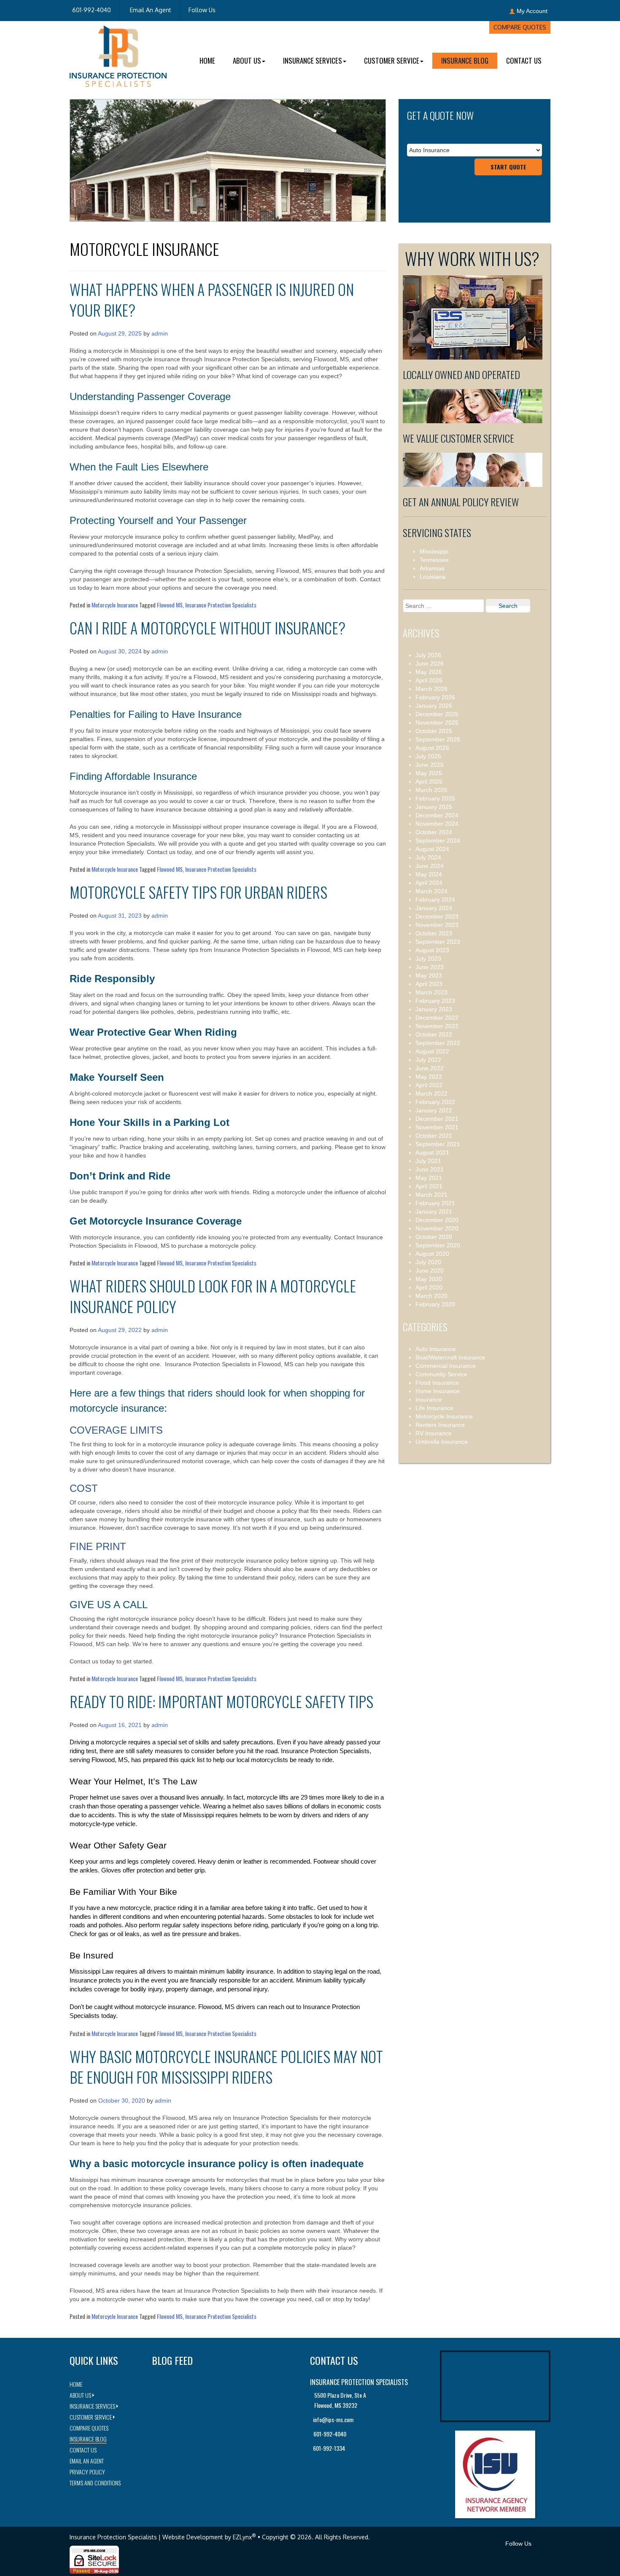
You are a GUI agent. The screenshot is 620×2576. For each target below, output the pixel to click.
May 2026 (429, 672)
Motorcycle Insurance (115, 605)
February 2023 (435, 1001)
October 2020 (434, 1237)
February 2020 (435, 1304)
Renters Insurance (440, 1425)
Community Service (441, 1374)
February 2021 (435, 1203)
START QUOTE (508, 167)
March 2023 (431, 992)
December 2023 (437, 916)
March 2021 (431, 1195)
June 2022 (430, 1068)
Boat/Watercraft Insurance (450, 1357)
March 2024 (431, 891)
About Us (247, 60)
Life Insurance (434, 1408)
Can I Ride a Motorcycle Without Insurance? (208, 627)
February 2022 (435, 1102)
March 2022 (431, 1093)
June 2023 (430, 967)
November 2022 (437, 1026)
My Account (532, 11)
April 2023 (429, 984)
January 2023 (434, 1009)
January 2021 (434, 1211)
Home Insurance (438, 1391)
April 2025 (429, 782)
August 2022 (432, 1051)
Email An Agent (150, 10)
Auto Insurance (436, 1349)
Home (207, 60)
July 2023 (428, 959)
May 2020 (429, 1279)
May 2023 (429, 975)
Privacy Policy (87, 2472)
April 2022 (429, 1085)
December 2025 (437, 714)
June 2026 (430, 663)
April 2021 (429, 1186)
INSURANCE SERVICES (313, 60)
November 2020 (437, 1228)
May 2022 (429, 1077)
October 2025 (434, 731)
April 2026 (429, 680)
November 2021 (437, 1127)
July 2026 (428, 655)
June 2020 (430, 1271)
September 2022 (438, 1043)
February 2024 (435, 900)
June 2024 (430, 866)
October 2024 (434, 832)
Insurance (429, 1399)
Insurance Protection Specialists (221, 605)
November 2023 (437, 925)
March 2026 (431, 689)
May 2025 (429, 773)
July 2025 (428, 756)
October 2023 (434, 933)
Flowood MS (170, 605)
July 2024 (428, 857)
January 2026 (434, 706)
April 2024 (429, 883)
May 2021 (429, 1178)
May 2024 (429, 874)
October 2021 (434, 1136)
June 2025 (430, 765)
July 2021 (428, 1161)
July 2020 (428, 1262)
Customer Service (392, 60)
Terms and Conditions (95, 2483)
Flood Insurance (437, 1383)
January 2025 (434, 807)
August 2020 (432, 1254)
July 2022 (428, 1060)
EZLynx (242, 2537)
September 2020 (438, 1245)
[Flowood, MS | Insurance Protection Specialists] (118, 56)
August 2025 (432, 748)
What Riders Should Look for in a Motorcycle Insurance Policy (213, 1296)
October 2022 (434, 1034)
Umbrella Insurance (442, 1442)
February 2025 (435, 798)
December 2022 (437, 1018)
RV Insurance (434, 1433)
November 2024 (437, 824)
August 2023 (432, 950)
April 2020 (429, 1287)
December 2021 (437, 1119)
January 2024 (434, 908)
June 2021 (430, 1169)
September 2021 (438, 1144)
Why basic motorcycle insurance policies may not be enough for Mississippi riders (226, 2066)
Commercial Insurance (446, 1366)
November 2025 (437, 723)
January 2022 (434, 1110)
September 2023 (438, 942)
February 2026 (435, 697)
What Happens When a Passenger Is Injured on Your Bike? (212, 299)
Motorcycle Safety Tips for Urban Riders (198, 892)
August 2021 (432, 1152)
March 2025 (431, 790)
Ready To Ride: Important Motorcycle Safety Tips (221, 1701)
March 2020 (431, 1296)
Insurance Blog (465, 60)
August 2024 (432, 849)
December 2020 (437, 1220)
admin (160, 333)
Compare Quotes (520, 27)
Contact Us (524, 60)
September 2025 (438, 739)
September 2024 (438, 841)
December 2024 (437, 815)
